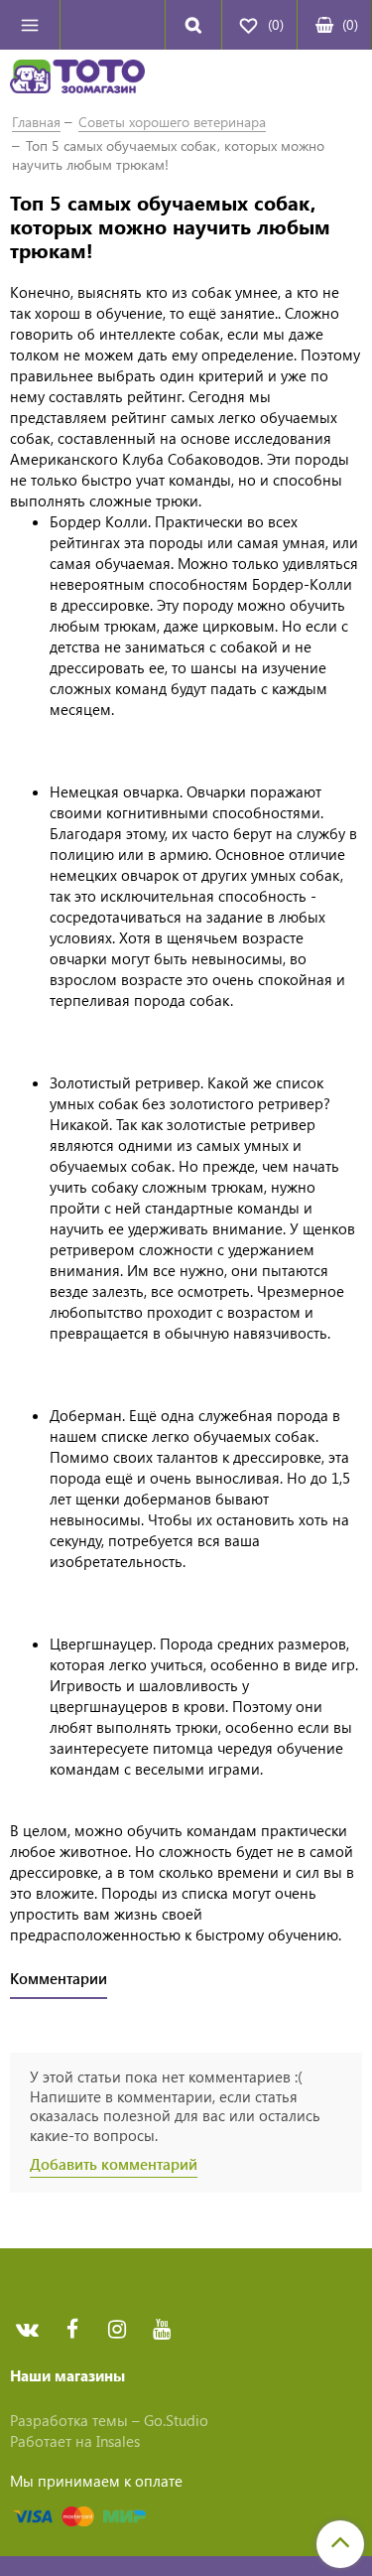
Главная (36, 122)
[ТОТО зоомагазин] (77, 79)
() (350, 24)
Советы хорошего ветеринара (172, 122)
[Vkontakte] (27, 2329)
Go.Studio (176, 2420)
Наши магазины (67, 2375)
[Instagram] (117, 2329)
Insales (118, 2441)
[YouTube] (161, 2329)
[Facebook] (72, 2329)
